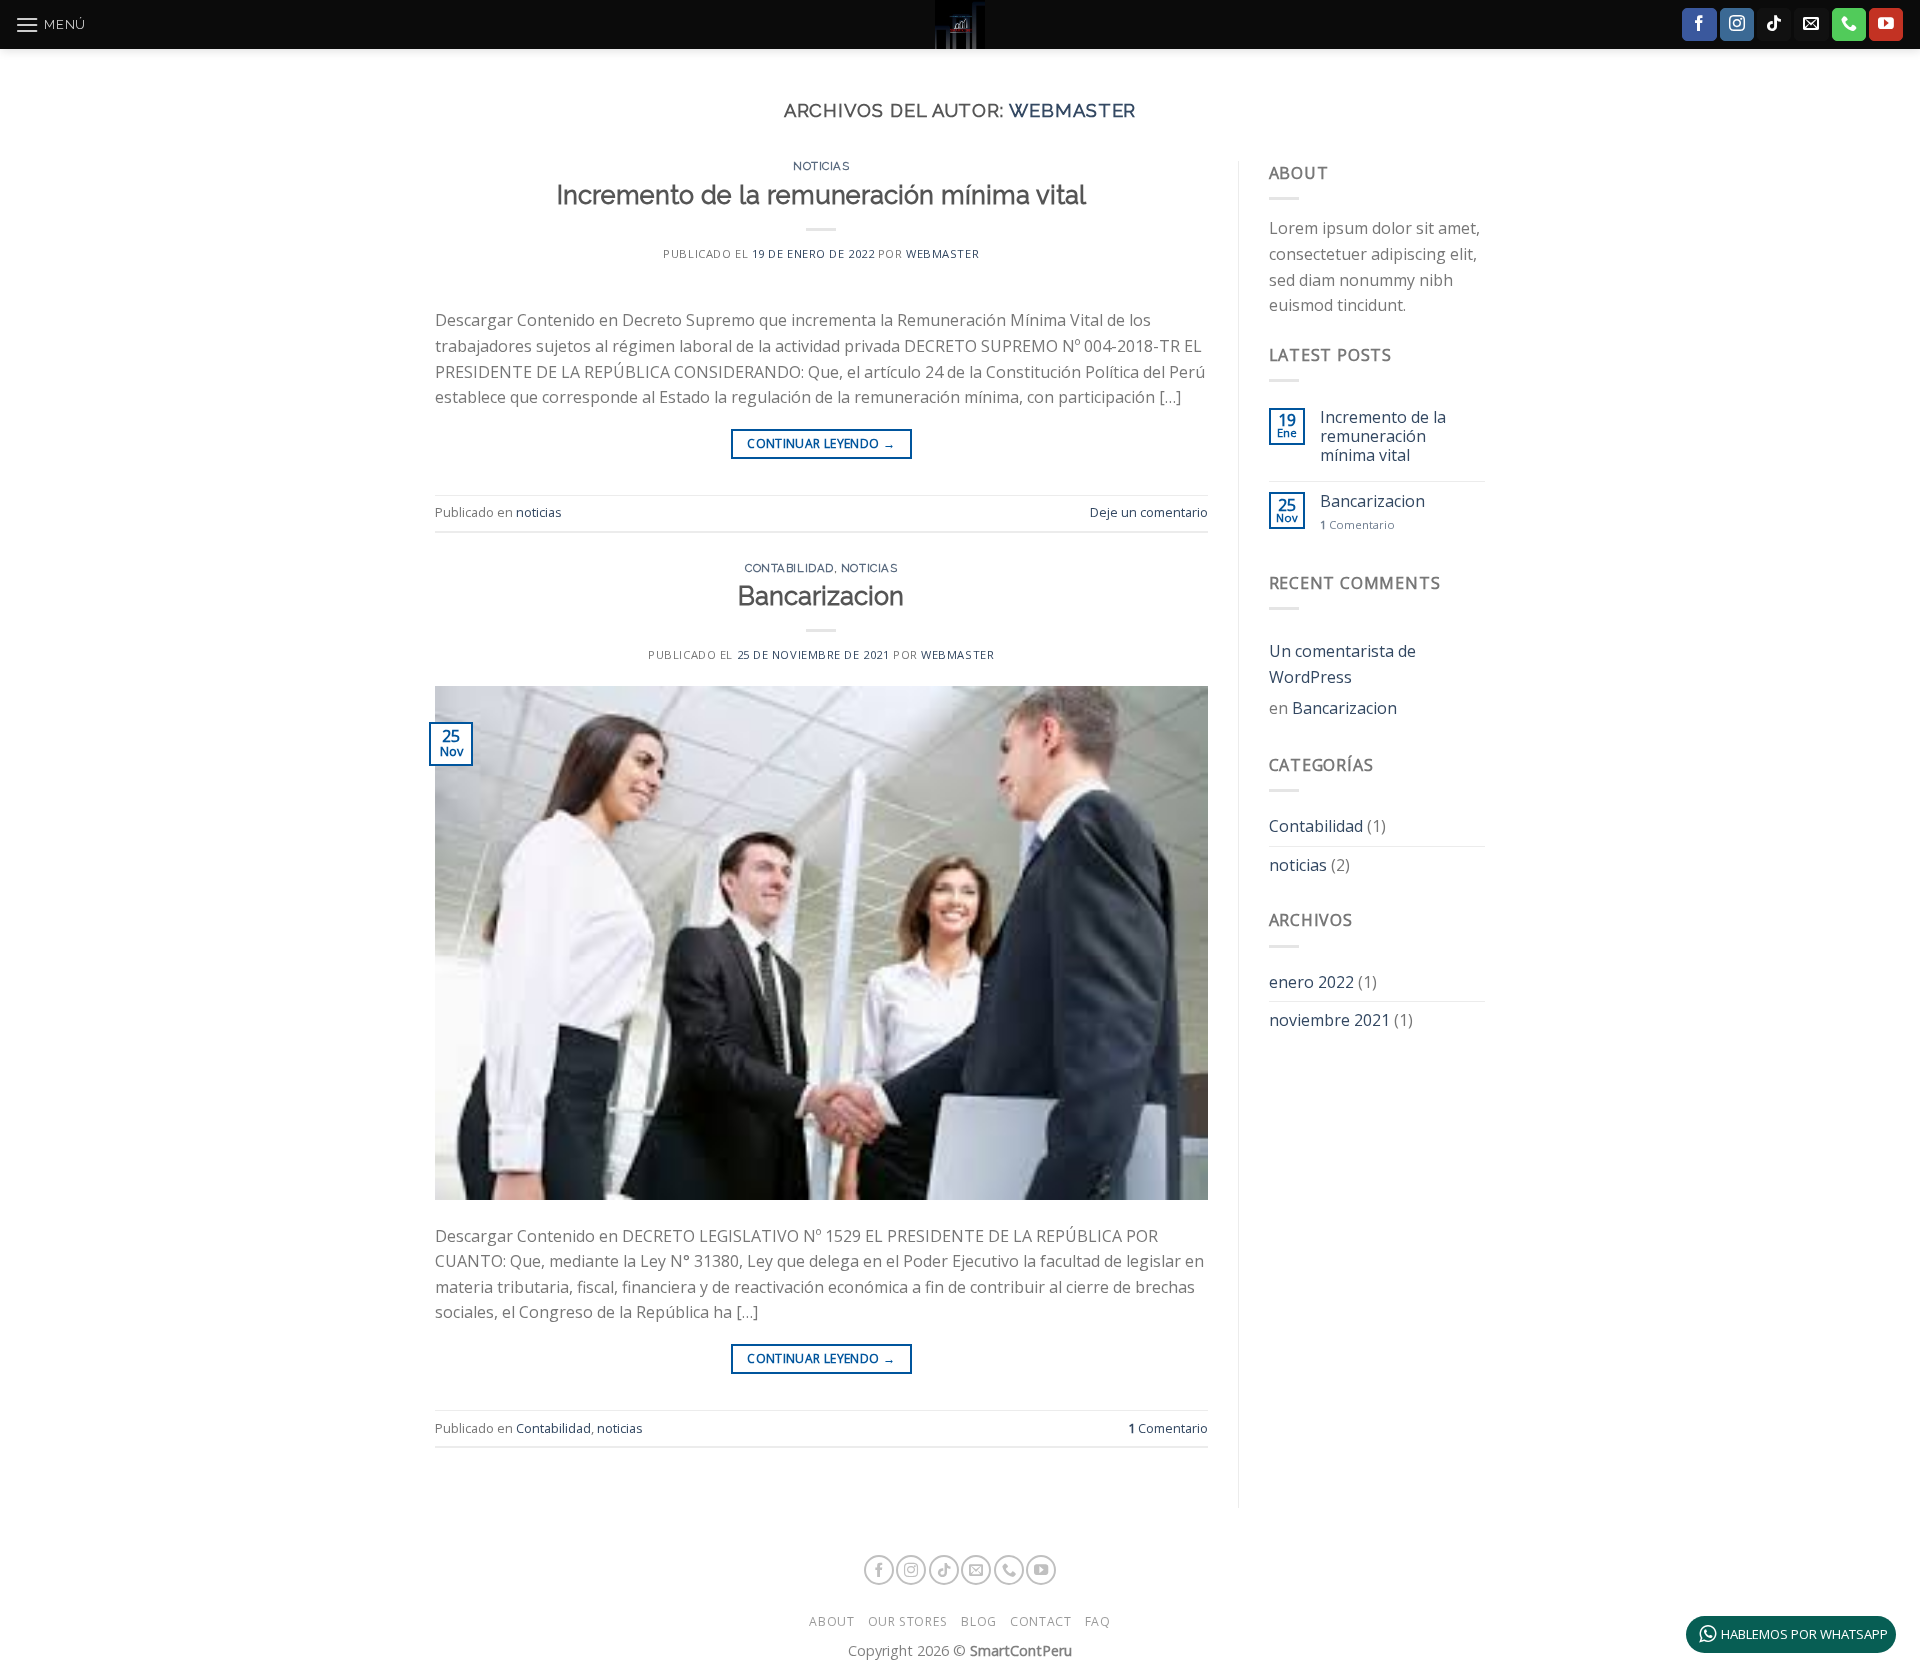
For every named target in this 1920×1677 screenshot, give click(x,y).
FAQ (1098, 1621)
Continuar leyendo (821, 443)
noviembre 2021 (1329, 1020)
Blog (978, 1621)
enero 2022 (1311, 982)
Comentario (1168, 1428)
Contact (1040, 1621)
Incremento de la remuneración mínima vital (821, 195)
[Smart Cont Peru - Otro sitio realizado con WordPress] (960, 24)
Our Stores (908, 1621)
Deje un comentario (1149, 512)
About (831, 1621)
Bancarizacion (821, 596)
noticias (821, 166)
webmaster (1072, 110)
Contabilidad (789, 568)
